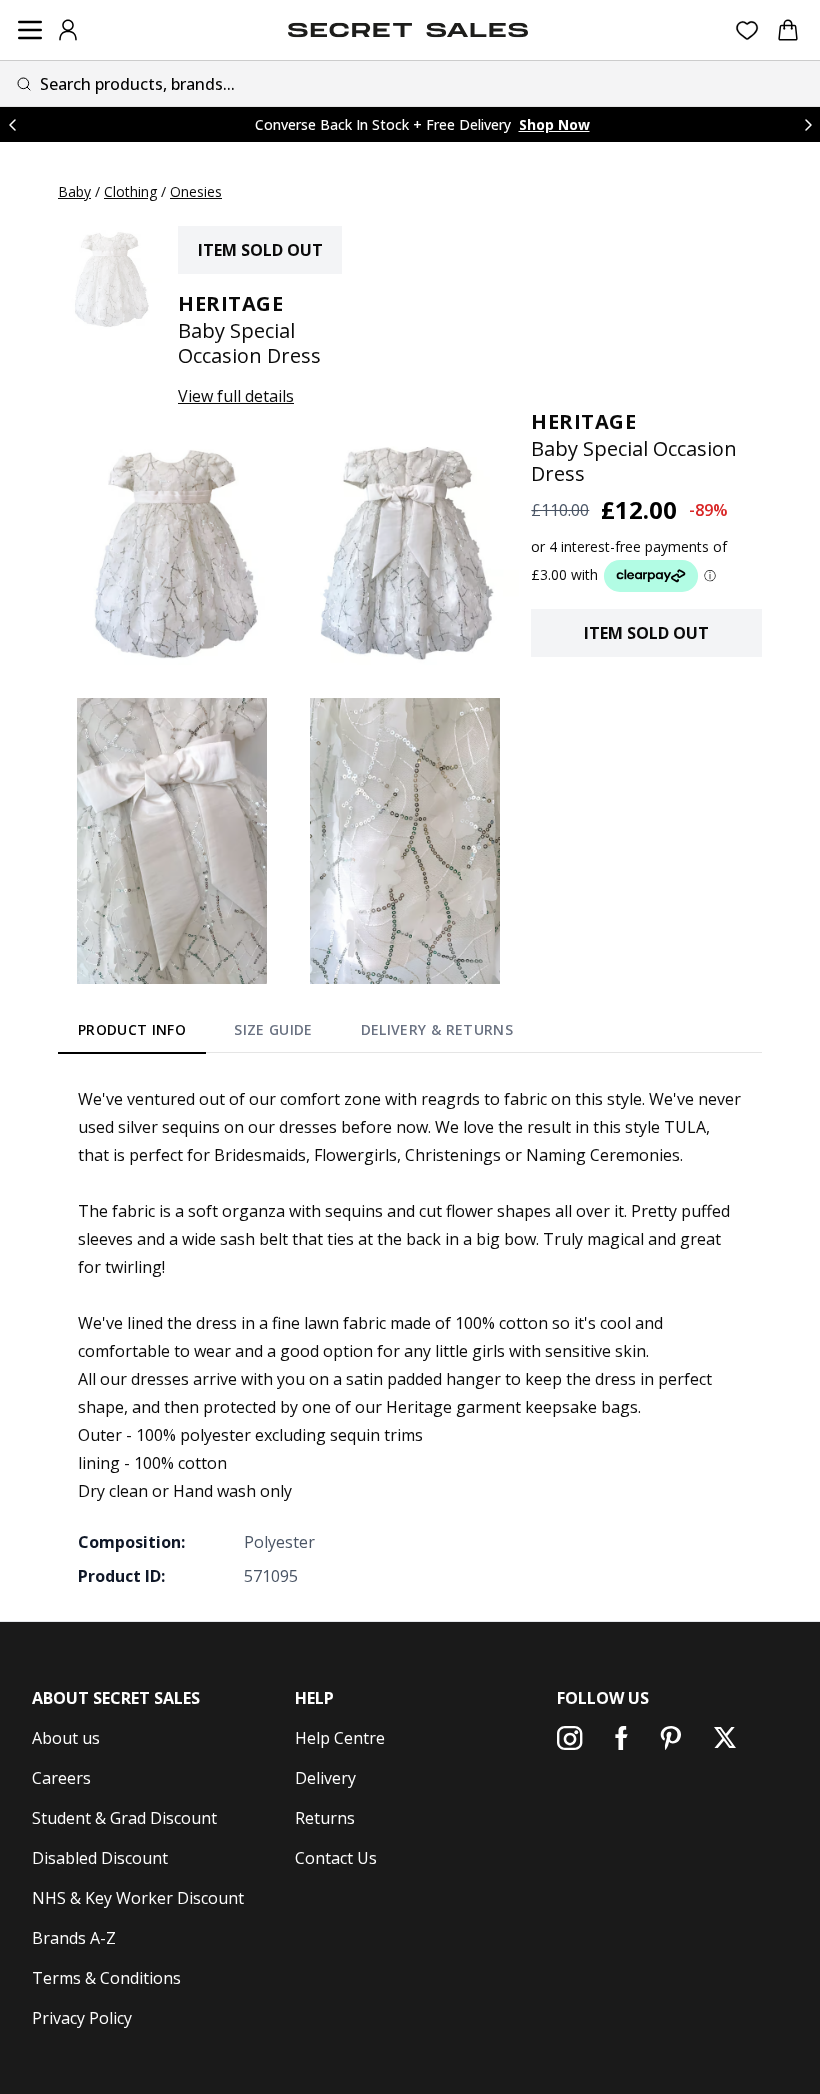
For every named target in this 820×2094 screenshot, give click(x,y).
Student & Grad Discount (124, 1818)
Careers (61, 1778)
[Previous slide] (12, 124)
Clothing (130, 191)
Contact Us (336, 1858)
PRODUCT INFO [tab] (132, 1029)
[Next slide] (808, 124)
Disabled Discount (100, 1858)
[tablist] (295, 1034)
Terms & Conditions (106, 1978)
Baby (74, 191)
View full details (236, 396)
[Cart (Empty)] (788, 30)
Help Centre (340, 1738)
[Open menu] (30, 30)
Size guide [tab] (273, 1029)
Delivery (325, 1778)
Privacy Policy (82, 2018)
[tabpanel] (410, 1337)
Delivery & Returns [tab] (437, 1029)
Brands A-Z (74, 1938)
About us (66, 1738)
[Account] (68, 30)
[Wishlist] (747, 30)
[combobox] (410, 83)
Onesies (196, 191)
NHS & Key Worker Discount (138, 1898)
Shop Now (554, 124)
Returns (325, 1818)
